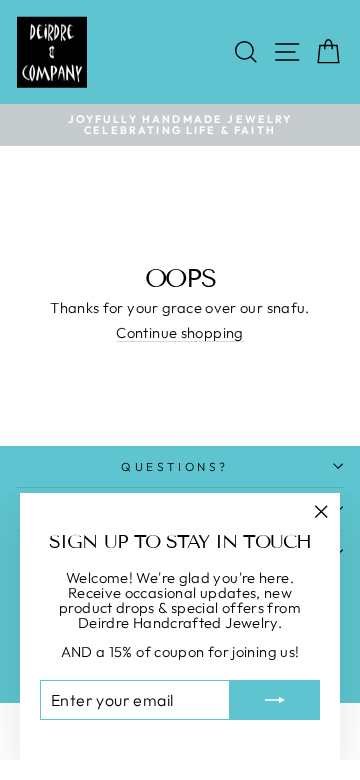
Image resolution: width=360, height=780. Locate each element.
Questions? (174, 466)
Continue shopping (179, 334)
